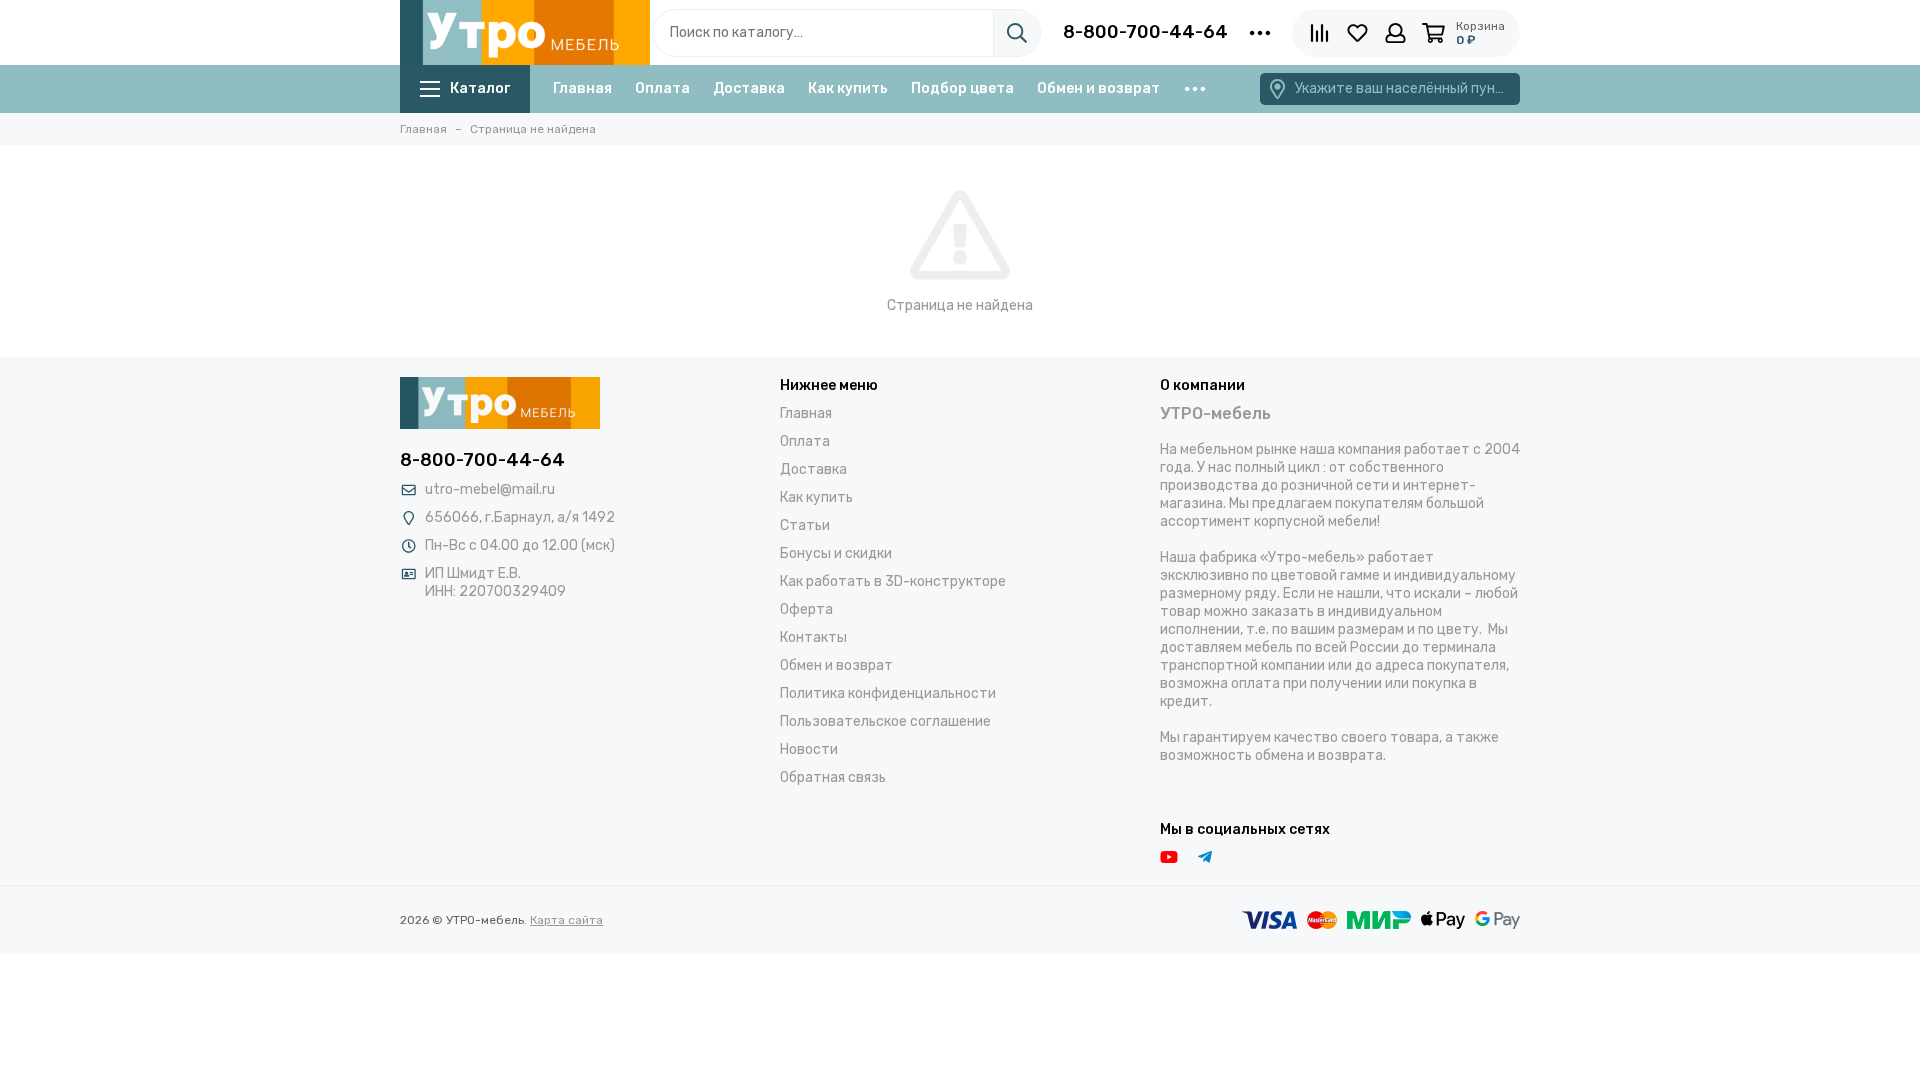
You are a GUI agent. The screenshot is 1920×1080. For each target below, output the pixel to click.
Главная (582, 88)
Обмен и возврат (1098, 88)
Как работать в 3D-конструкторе (893, 581)
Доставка (749, 88)
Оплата (662, 88)
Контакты (813, 637)
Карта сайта (566, 920)
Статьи (805, 525)
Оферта (806, 609)
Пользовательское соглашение (885, 721)
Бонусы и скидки (836, 553)
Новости (809, 749)
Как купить (848, 88)
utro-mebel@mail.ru (490, 489)
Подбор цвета (962, 88)
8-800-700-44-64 (1145, 32)
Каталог (480, 88)
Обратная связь (833, 777)
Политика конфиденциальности (888, 693)
